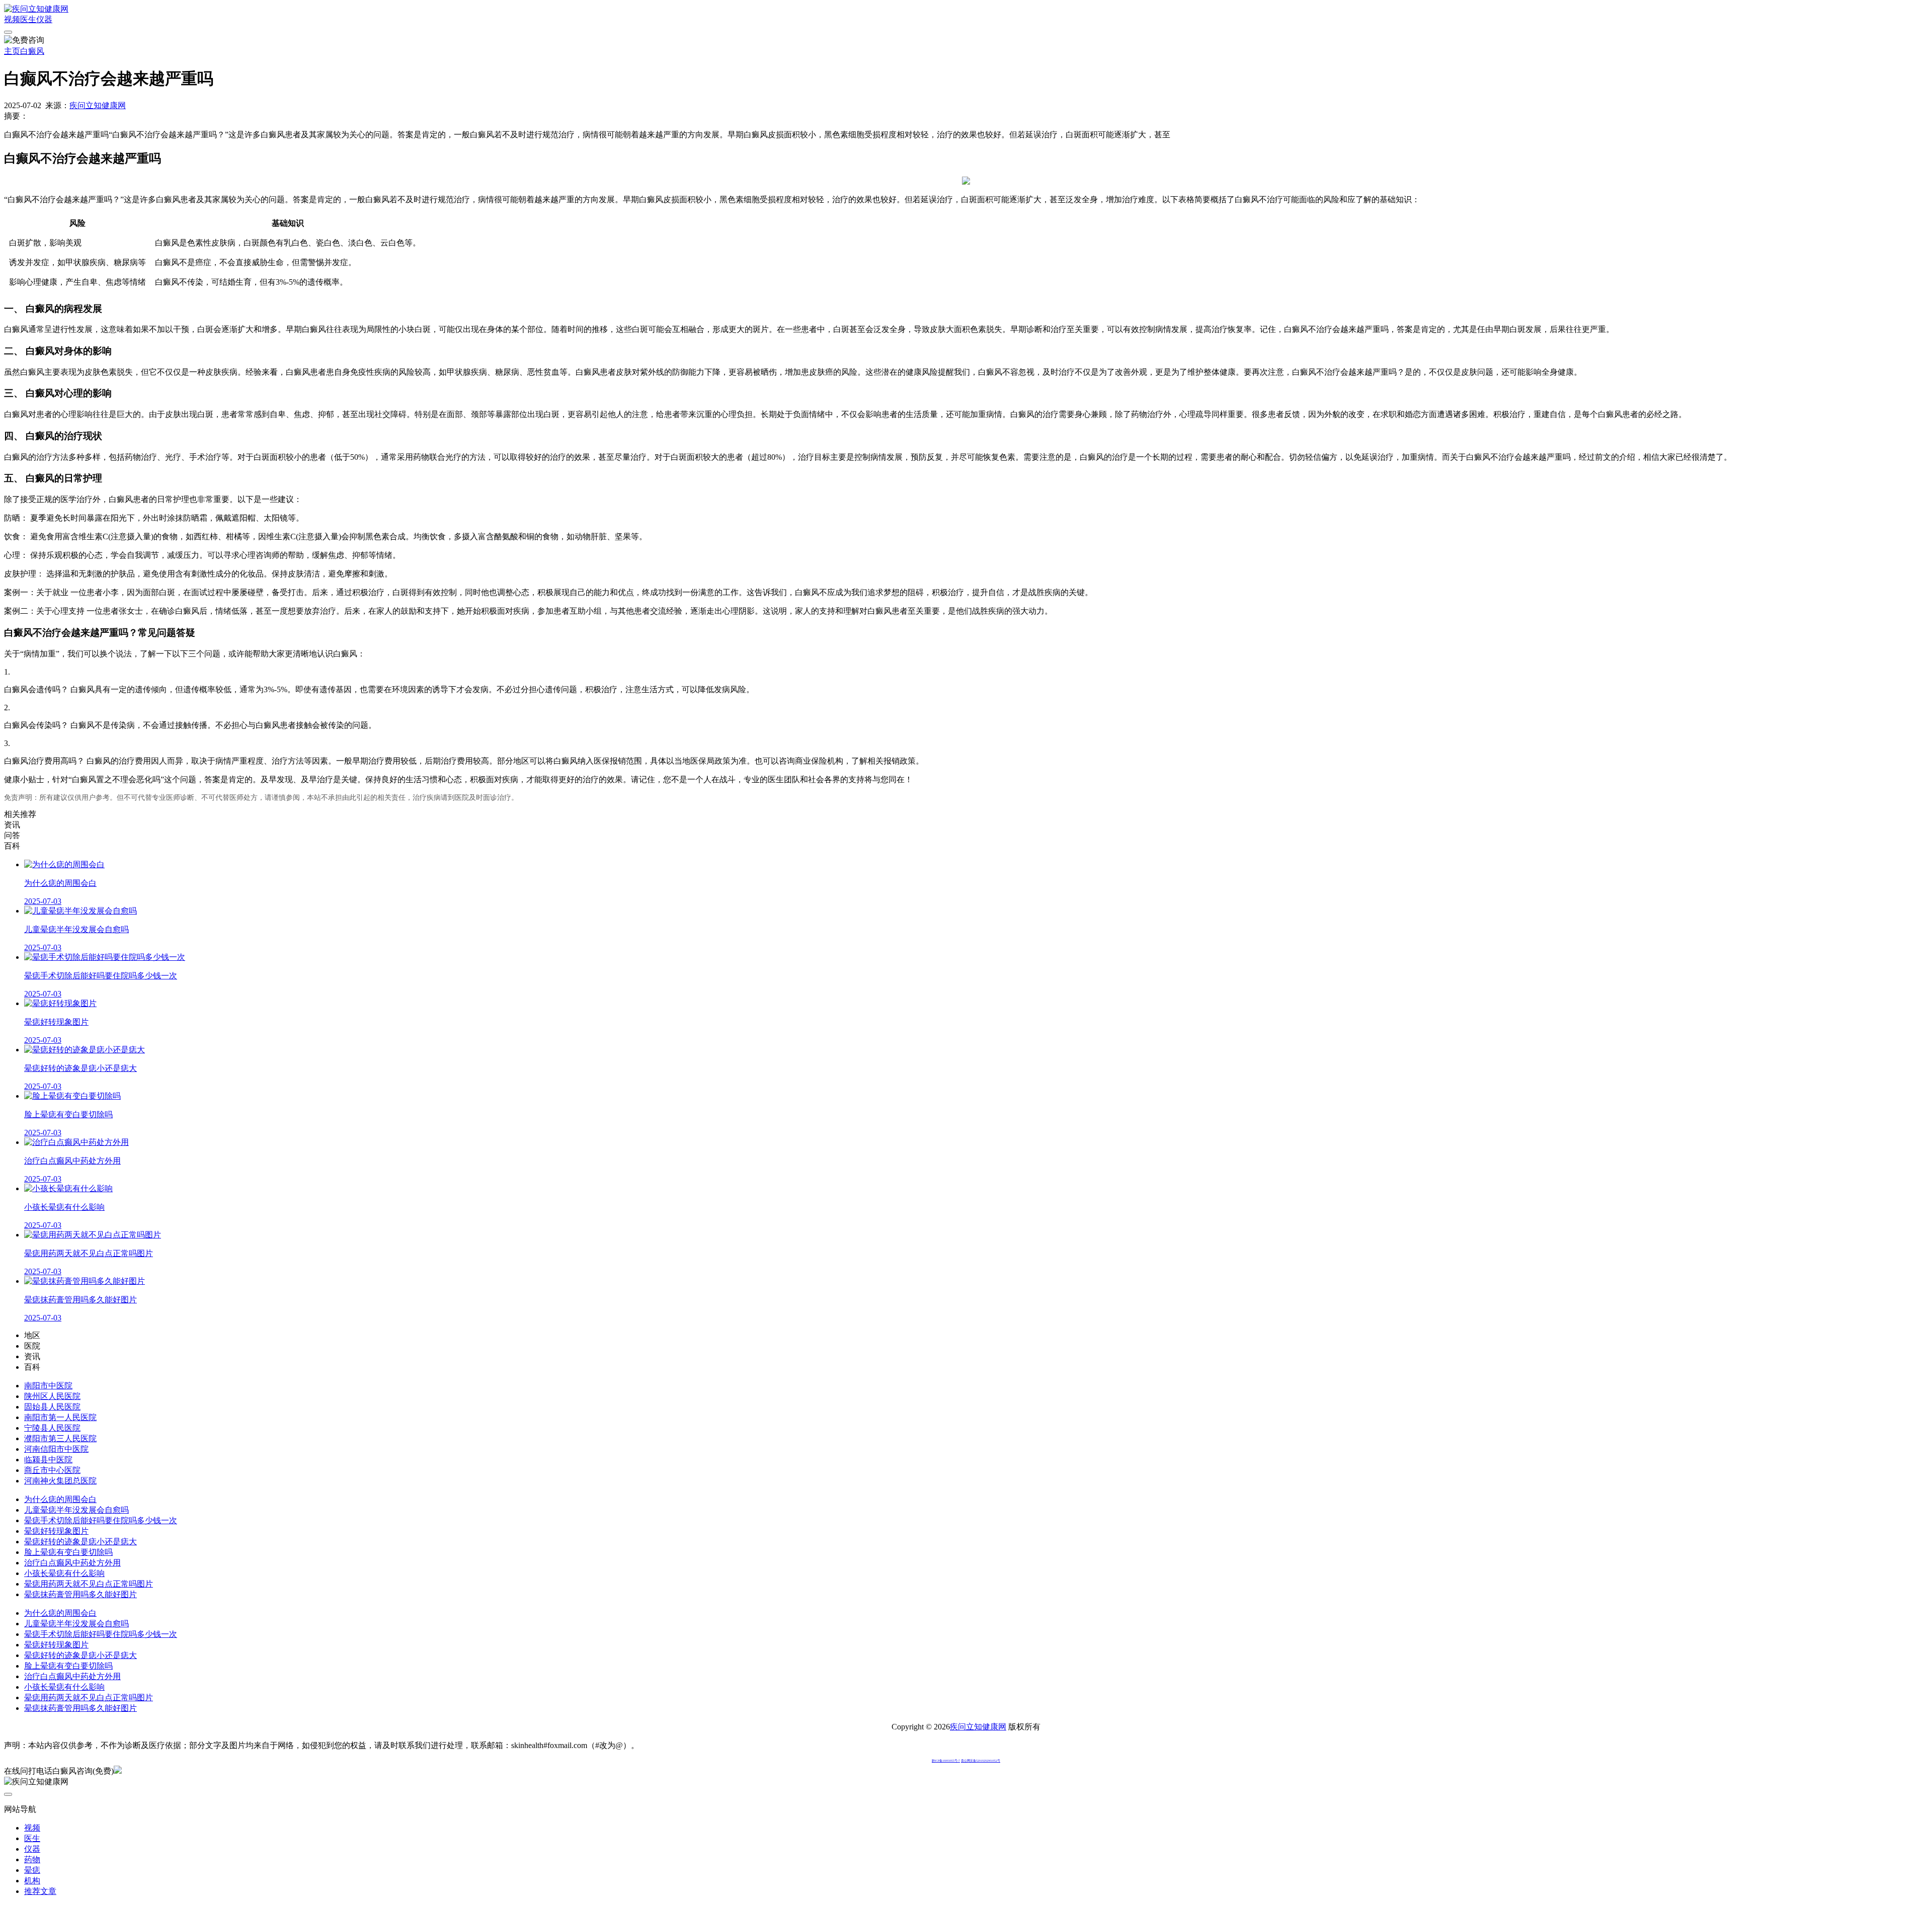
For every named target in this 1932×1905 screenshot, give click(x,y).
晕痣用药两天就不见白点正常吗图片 (89, 1584)
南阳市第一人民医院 (60, 1417)
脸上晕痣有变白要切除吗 (68, 1552)
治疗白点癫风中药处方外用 (72, 1563)
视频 (12, 19)
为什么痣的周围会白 (60, 1499)
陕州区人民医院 (52, 1396)
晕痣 (32, 1870)
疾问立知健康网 (98, 105)
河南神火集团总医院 (60, 1481)
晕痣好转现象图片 (56, 1531)
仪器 (44, 19)
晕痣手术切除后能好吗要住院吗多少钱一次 (101, 1520)
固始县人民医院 (52, 1407)
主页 (12, 51)
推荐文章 (40, 1891)
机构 (32, 1881)
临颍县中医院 (48, 1460)
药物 (32, 1859)
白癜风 (32, 51)
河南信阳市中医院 (56, 1449)
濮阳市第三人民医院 (60, 1438)
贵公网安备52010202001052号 (981, 1761)
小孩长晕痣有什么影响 (64, 1573)
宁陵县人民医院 (52, 1428)
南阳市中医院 (48, 1386)
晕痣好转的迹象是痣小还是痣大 (80, 1542)
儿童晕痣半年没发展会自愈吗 (76, 1510)
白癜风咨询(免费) (83, 1771)
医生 (28, 19)
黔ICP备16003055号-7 (946, 1761)
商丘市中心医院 (52, 1470)
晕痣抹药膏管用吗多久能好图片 (80, 1594)
